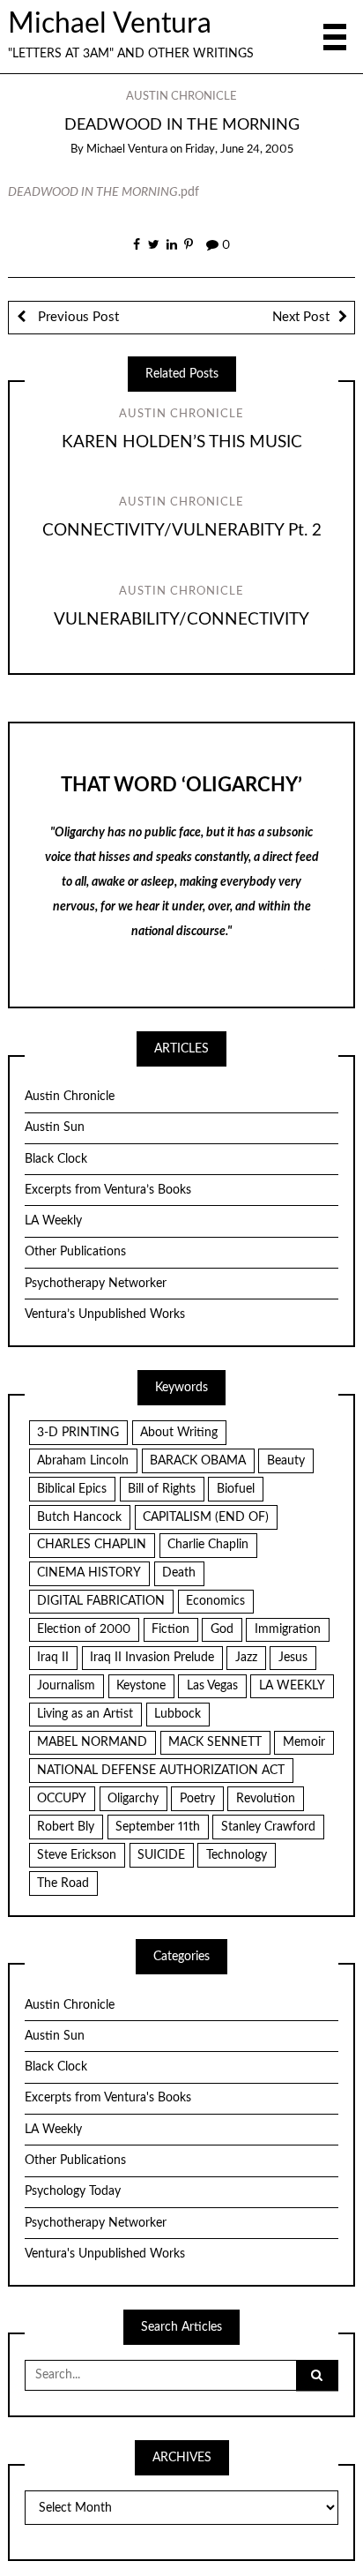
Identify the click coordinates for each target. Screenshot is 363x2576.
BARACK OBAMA (198, 1461)
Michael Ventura (110, 24)
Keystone (141, 1686)
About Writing (179, 1433)
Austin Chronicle (181, 97)
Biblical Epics (72, 1489)
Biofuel (236, 1489)
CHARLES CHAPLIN (92, 1545)
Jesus (293, 1658)
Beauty (286, 1461)
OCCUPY (62, 1799)
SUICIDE (161, 1855)
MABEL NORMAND (92, 1742)
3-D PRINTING (78, 1433)
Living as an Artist (85, 1714)
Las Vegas (212, 1686)
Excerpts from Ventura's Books (108, 2098)
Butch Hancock (79, 1517)
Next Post (301, 317)
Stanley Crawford (268, 1827)
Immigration (288, 1629)
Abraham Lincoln (83, 1461)
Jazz (246, 1658)
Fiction (170, 1629)
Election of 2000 (84, 1629)
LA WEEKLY (292, 1686)
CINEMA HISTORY (89, 1573)
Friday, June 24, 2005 (239, 150)
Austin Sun (55, 1127)
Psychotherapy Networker (96, 1284)
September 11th (158, 1827)
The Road (63, 1883)
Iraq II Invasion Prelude (152, 1658)
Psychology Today (73, 2191)
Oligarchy (133, 1799)
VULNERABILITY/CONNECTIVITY (181, 620)
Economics (215, 1601)
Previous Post (77, 317)
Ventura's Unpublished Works (105, 2254)
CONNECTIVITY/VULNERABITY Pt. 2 (182, 531)
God (222, 1629)
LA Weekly (53, 1221)
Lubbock (178, 1714)
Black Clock (56, 1159)
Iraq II (53, 1658)
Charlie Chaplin (208, 1545)
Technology (237, 1855)
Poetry (197, 1799)
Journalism (66, 1686)
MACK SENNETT (215, 1742)
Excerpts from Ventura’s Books (108, 1190)
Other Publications (75, 1252)
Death (179, 1573)
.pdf (104, 192)
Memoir (304, 1742)
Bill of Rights (162, 1489)
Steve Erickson (77, 1855)
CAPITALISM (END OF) (206, 1517)
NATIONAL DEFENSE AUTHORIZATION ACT (161, 1771)
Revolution (266, 1799)
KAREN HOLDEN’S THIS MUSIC (182, 442)
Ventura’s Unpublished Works (105, 1314)
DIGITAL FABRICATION (101, 1601)
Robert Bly (66, 1827)
